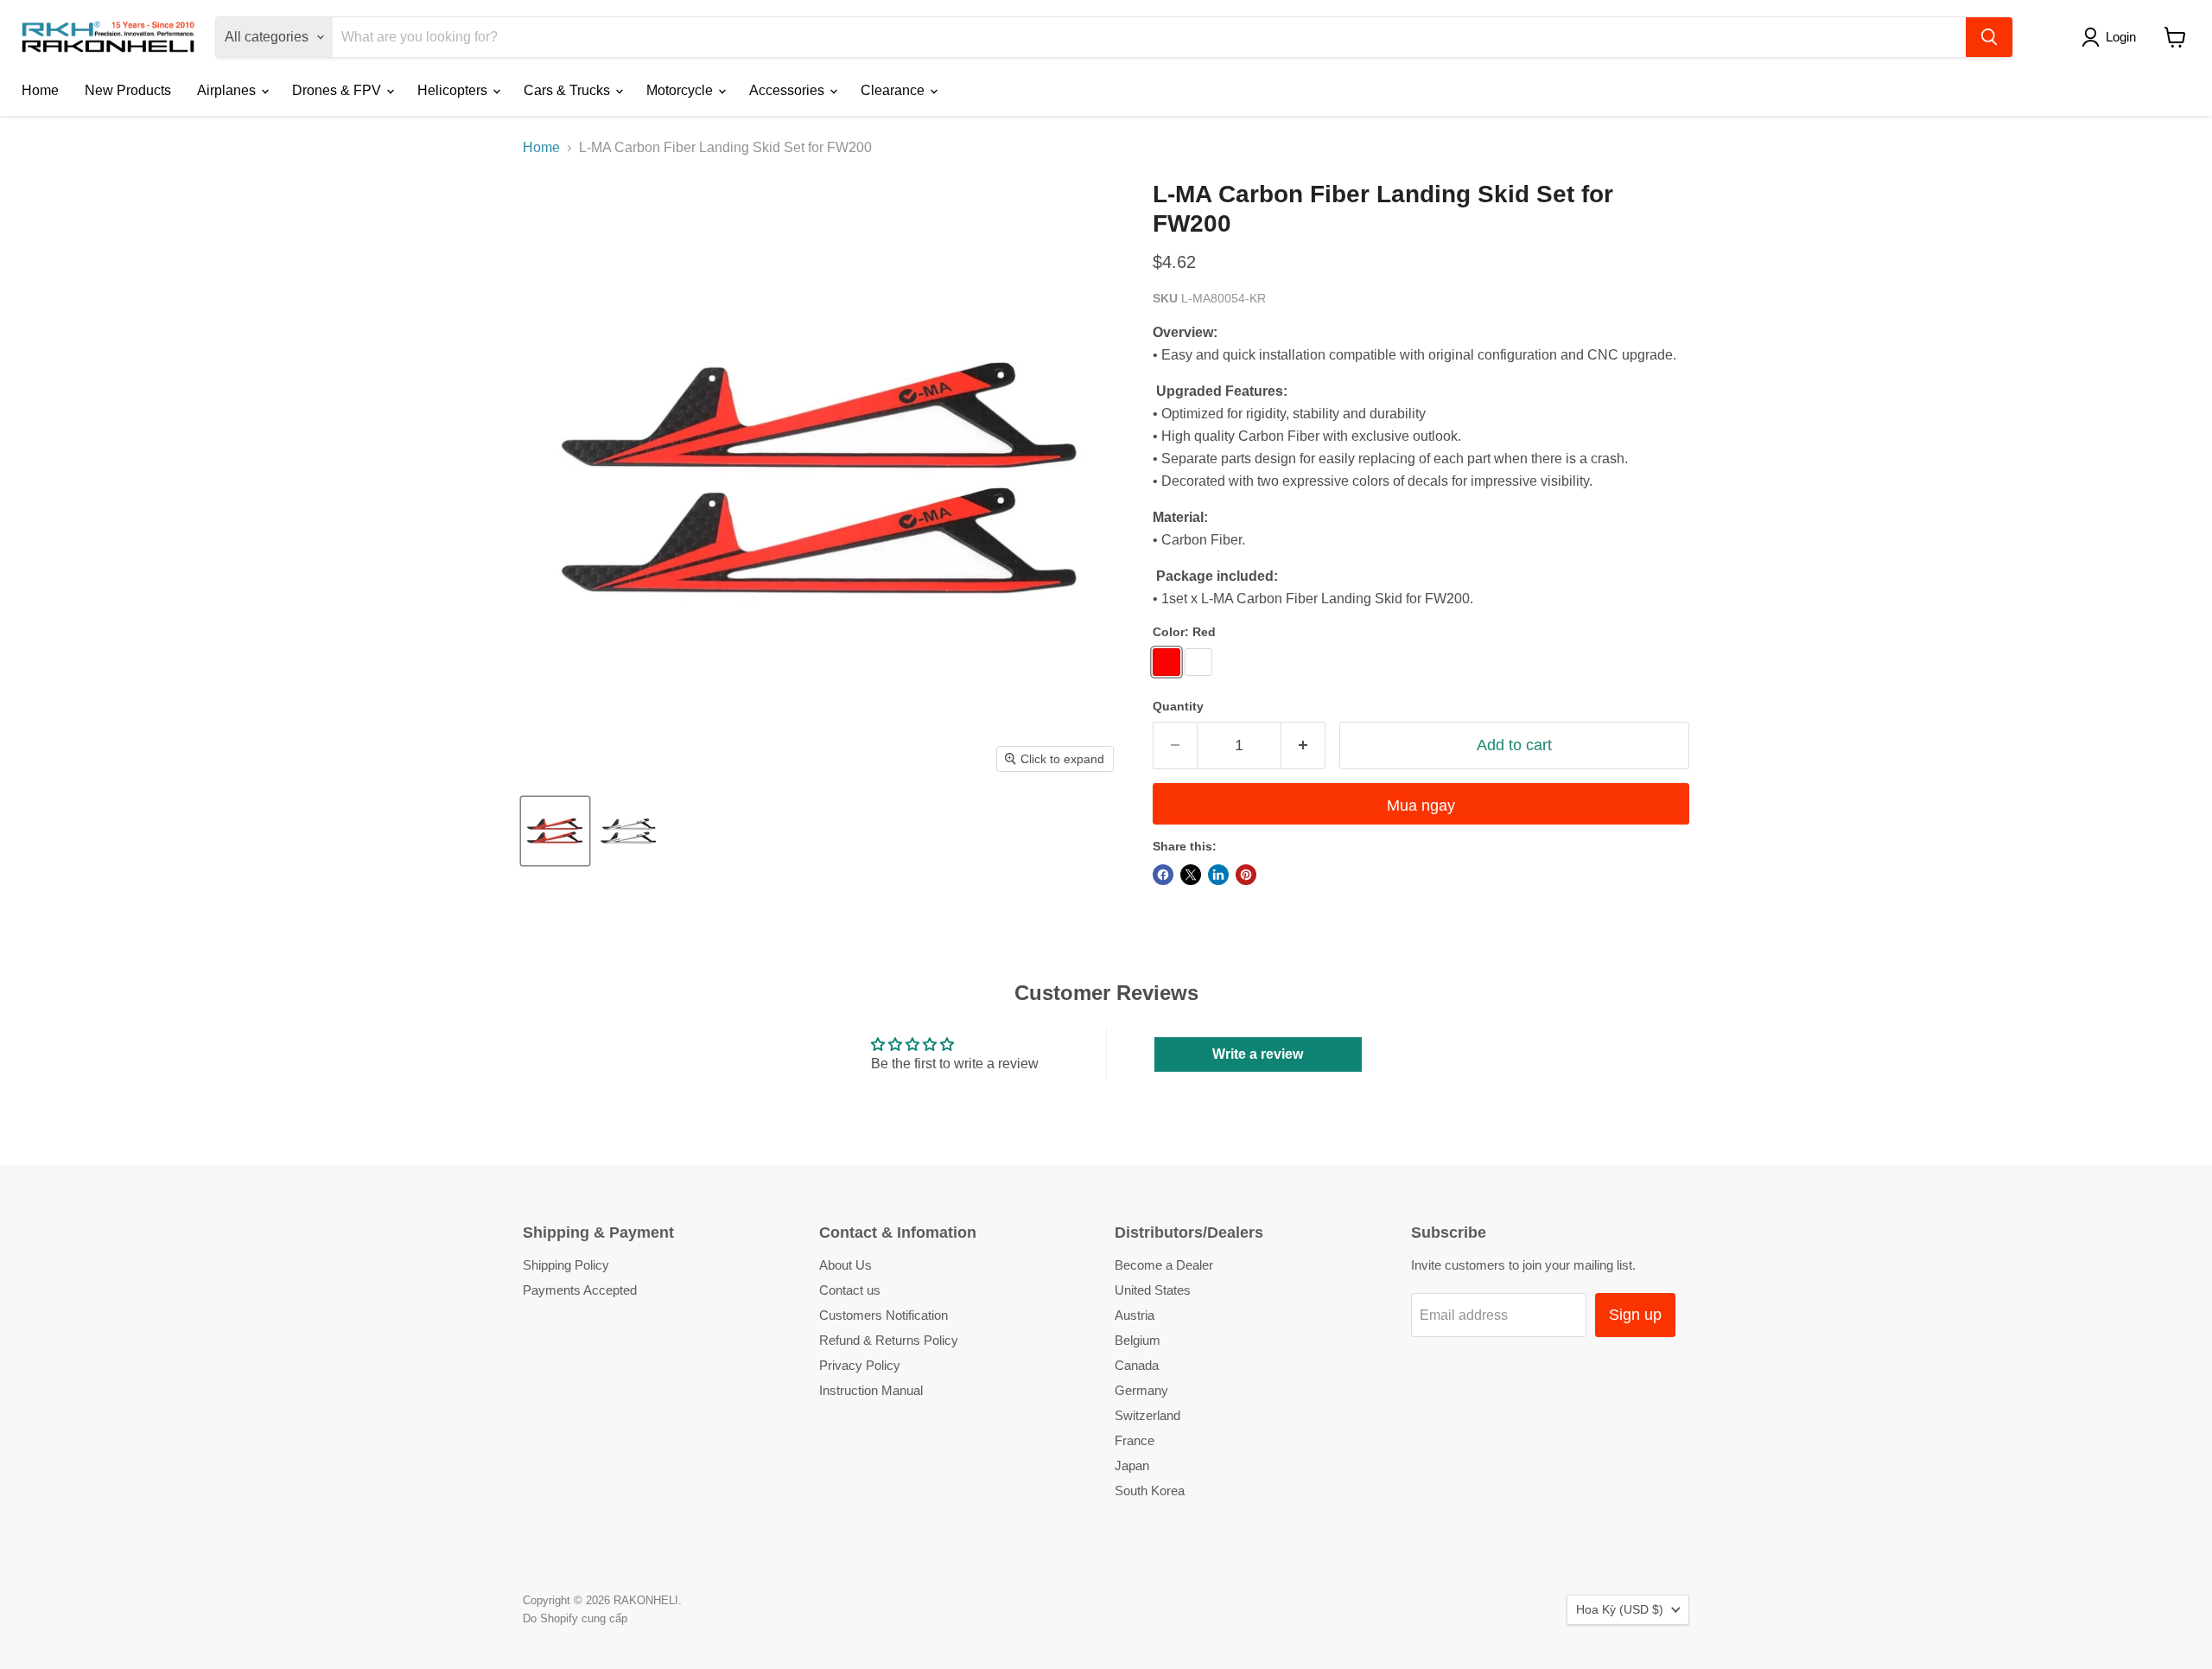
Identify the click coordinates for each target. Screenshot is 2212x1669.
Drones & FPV (338, 90)
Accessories (788, 90)
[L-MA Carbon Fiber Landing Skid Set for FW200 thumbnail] (555, 831)
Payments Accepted (580, 1290)
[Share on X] (1191, 875)
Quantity (1178, 706)
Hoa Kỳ (1620, 1609)
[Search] (1989, 37)
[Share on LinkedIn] (1218, 875)
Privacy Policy (860, 1365)
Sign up (1635, 1315)
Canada (1137, 1365)
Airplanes (228, 90)
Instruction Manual (871, 1390)
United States (1153, 1290)
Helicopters (454, 90)
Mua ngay (1421, 806)
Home (40, 90)
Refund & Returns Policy (889, 1340)
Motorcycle (681, 90)
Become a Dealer (1164, 1265)
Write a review (1258, 1054)
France (1135, 1440)
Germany (1141, 1390)
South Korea (1150, 1491)
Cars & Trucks (569, 90)
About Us (845, 1265)
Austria (1135, 1315)
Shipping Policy (566, 1265)
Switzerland (1147, 1415)
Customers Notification (884, 1315)
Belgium (1138, 1340)
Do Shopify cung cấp (575, 1618)
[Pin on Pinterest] (1246, 875)
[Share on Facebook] (1163, 875)
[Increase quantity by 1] (1303, 745)
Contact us (850, 1290)
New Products (128, 90)
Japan (1132, 1465)
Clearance (894, 90)
